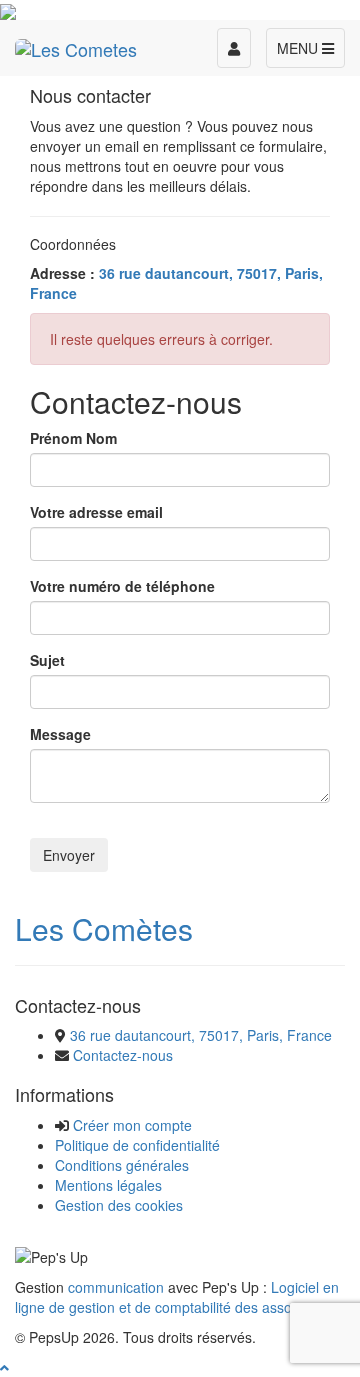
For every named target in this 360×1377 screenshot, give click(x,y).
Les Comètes (104, 928)
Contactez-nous (123, 1055)
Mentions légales (108, 1185)
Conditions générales (122, 1165)
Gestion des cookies (119, 1205)
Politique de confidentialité (137, 1145)
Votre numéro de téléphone (122, 586)
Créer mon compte (132, 1125)
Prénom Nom (73, 438)
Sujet (47, 660)
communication (116, 1287)
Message (60, 734)
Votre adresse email (96, 512)
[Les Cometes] (76, 45)
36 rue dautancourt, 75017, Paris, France (201, 1035)
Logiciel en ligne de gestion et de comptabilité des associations (177, 1297)
